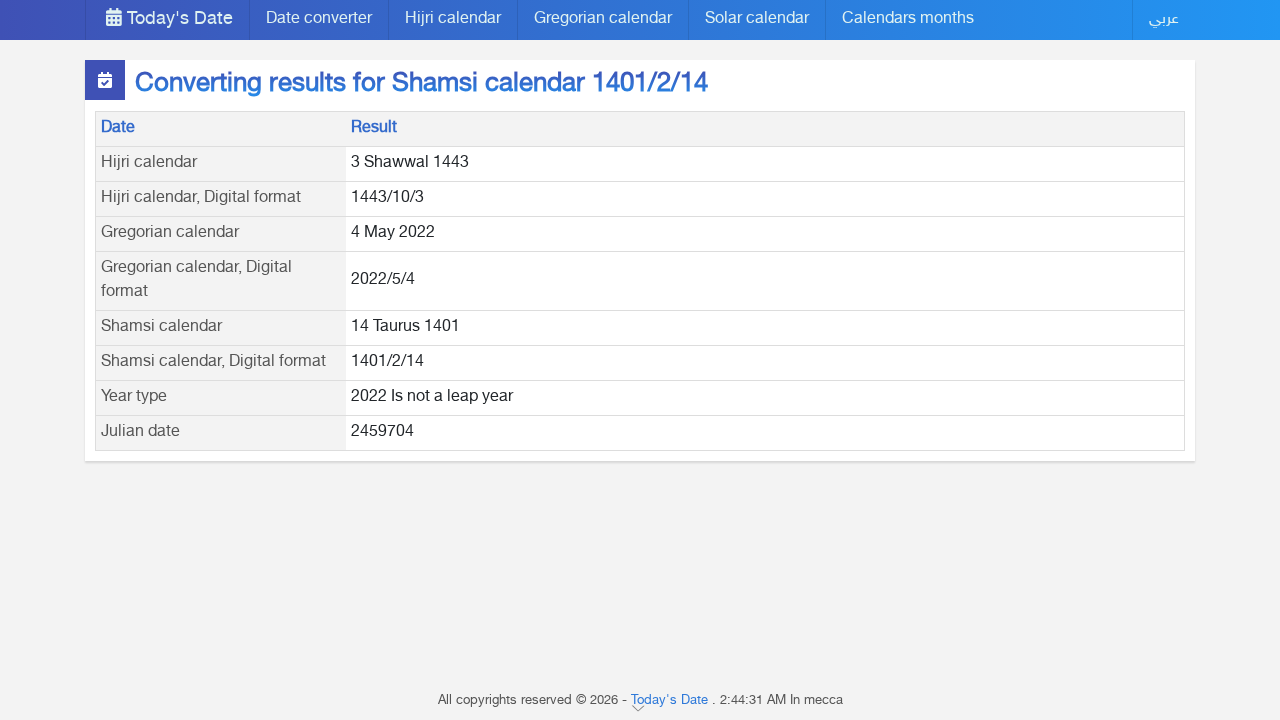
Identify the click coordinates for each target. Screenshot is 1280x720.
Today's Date (177, 20)
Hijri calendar (453, 19)
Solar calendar (757, 19)
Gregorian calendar (603, 19)
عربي (1164, 19)
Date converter (319, 19)
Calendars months (908, 19)
